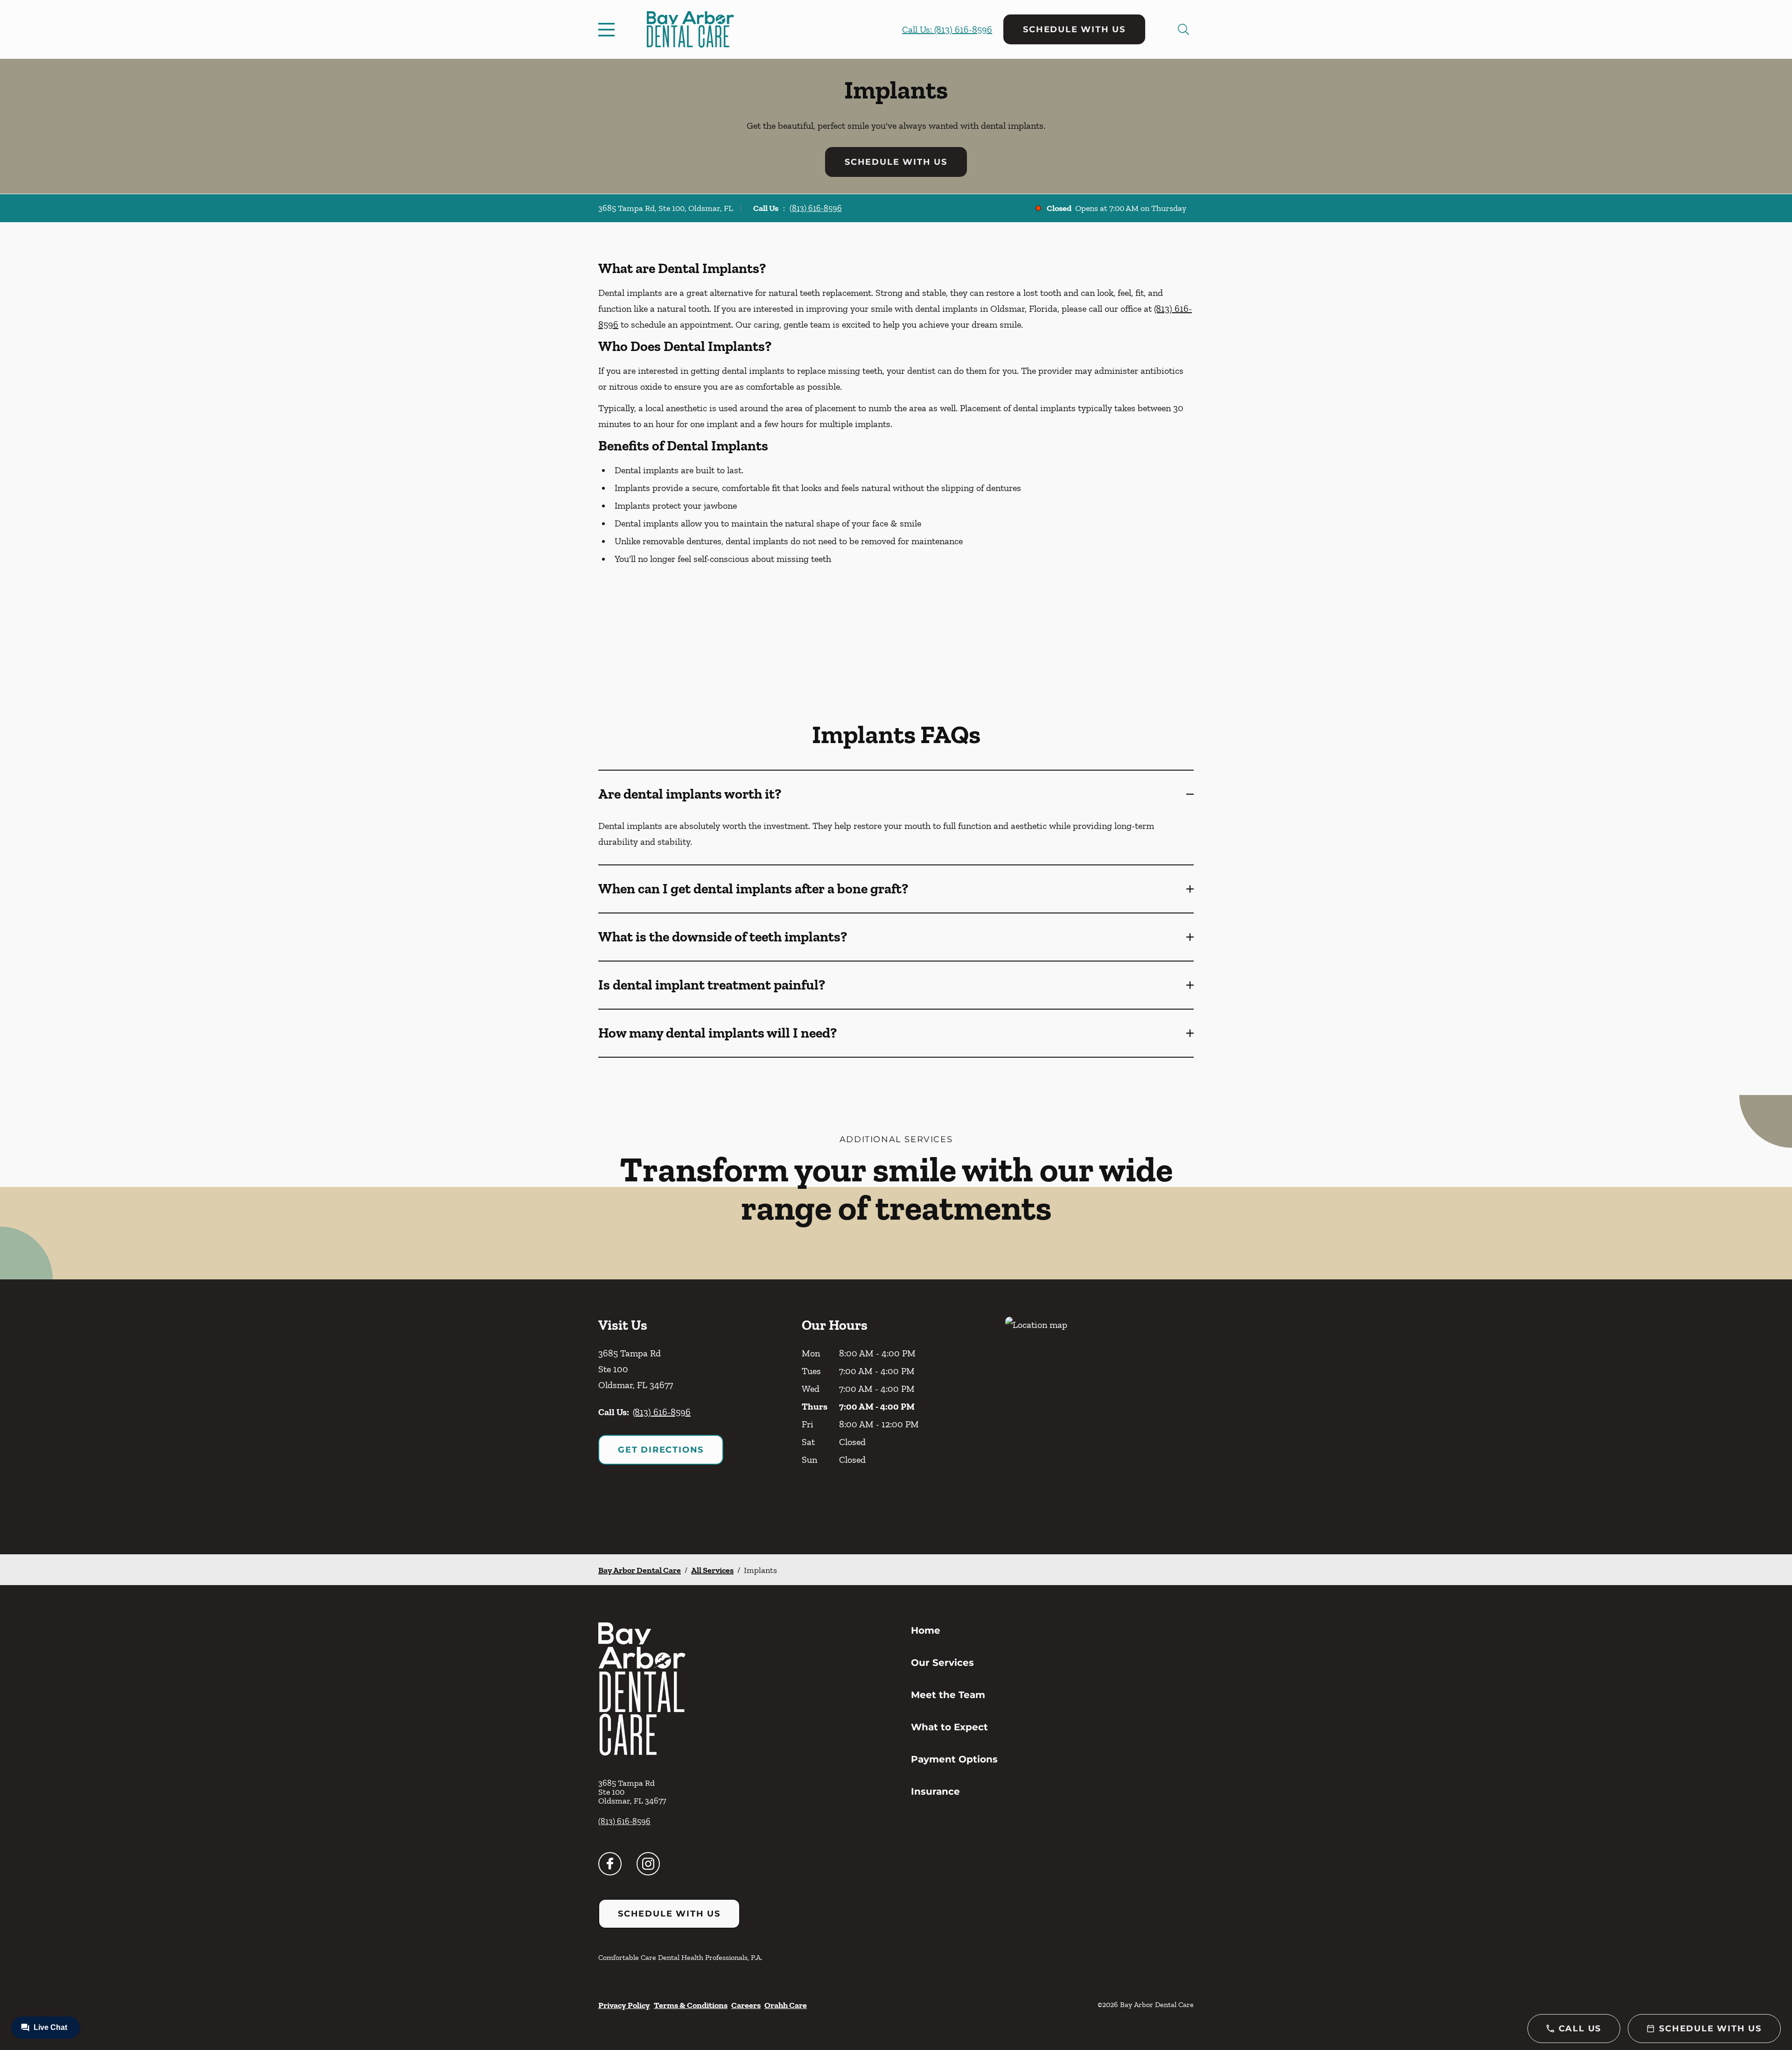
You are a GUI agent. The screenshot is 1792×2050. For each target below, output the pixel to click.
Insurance (935, 1791)
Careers (746, 2005)
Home (926, 1630)
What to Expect (949, 1727)
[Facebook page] (610, 1864)
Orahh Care (786, 2005)
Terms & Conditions (691, 2005)
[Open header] (609, 29)
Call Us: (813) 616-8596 (947, 29)
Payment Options (954, 1759)
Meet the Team (948, 1695)
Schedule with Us (1074, 29)
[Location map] (1099, 1417)
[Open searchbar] (1183, 29)
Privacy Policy (624, 2005)
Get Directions (661, 1450)
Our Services (942, 1663)
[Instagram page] (648, 1864)
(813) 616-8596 (816, 208)
